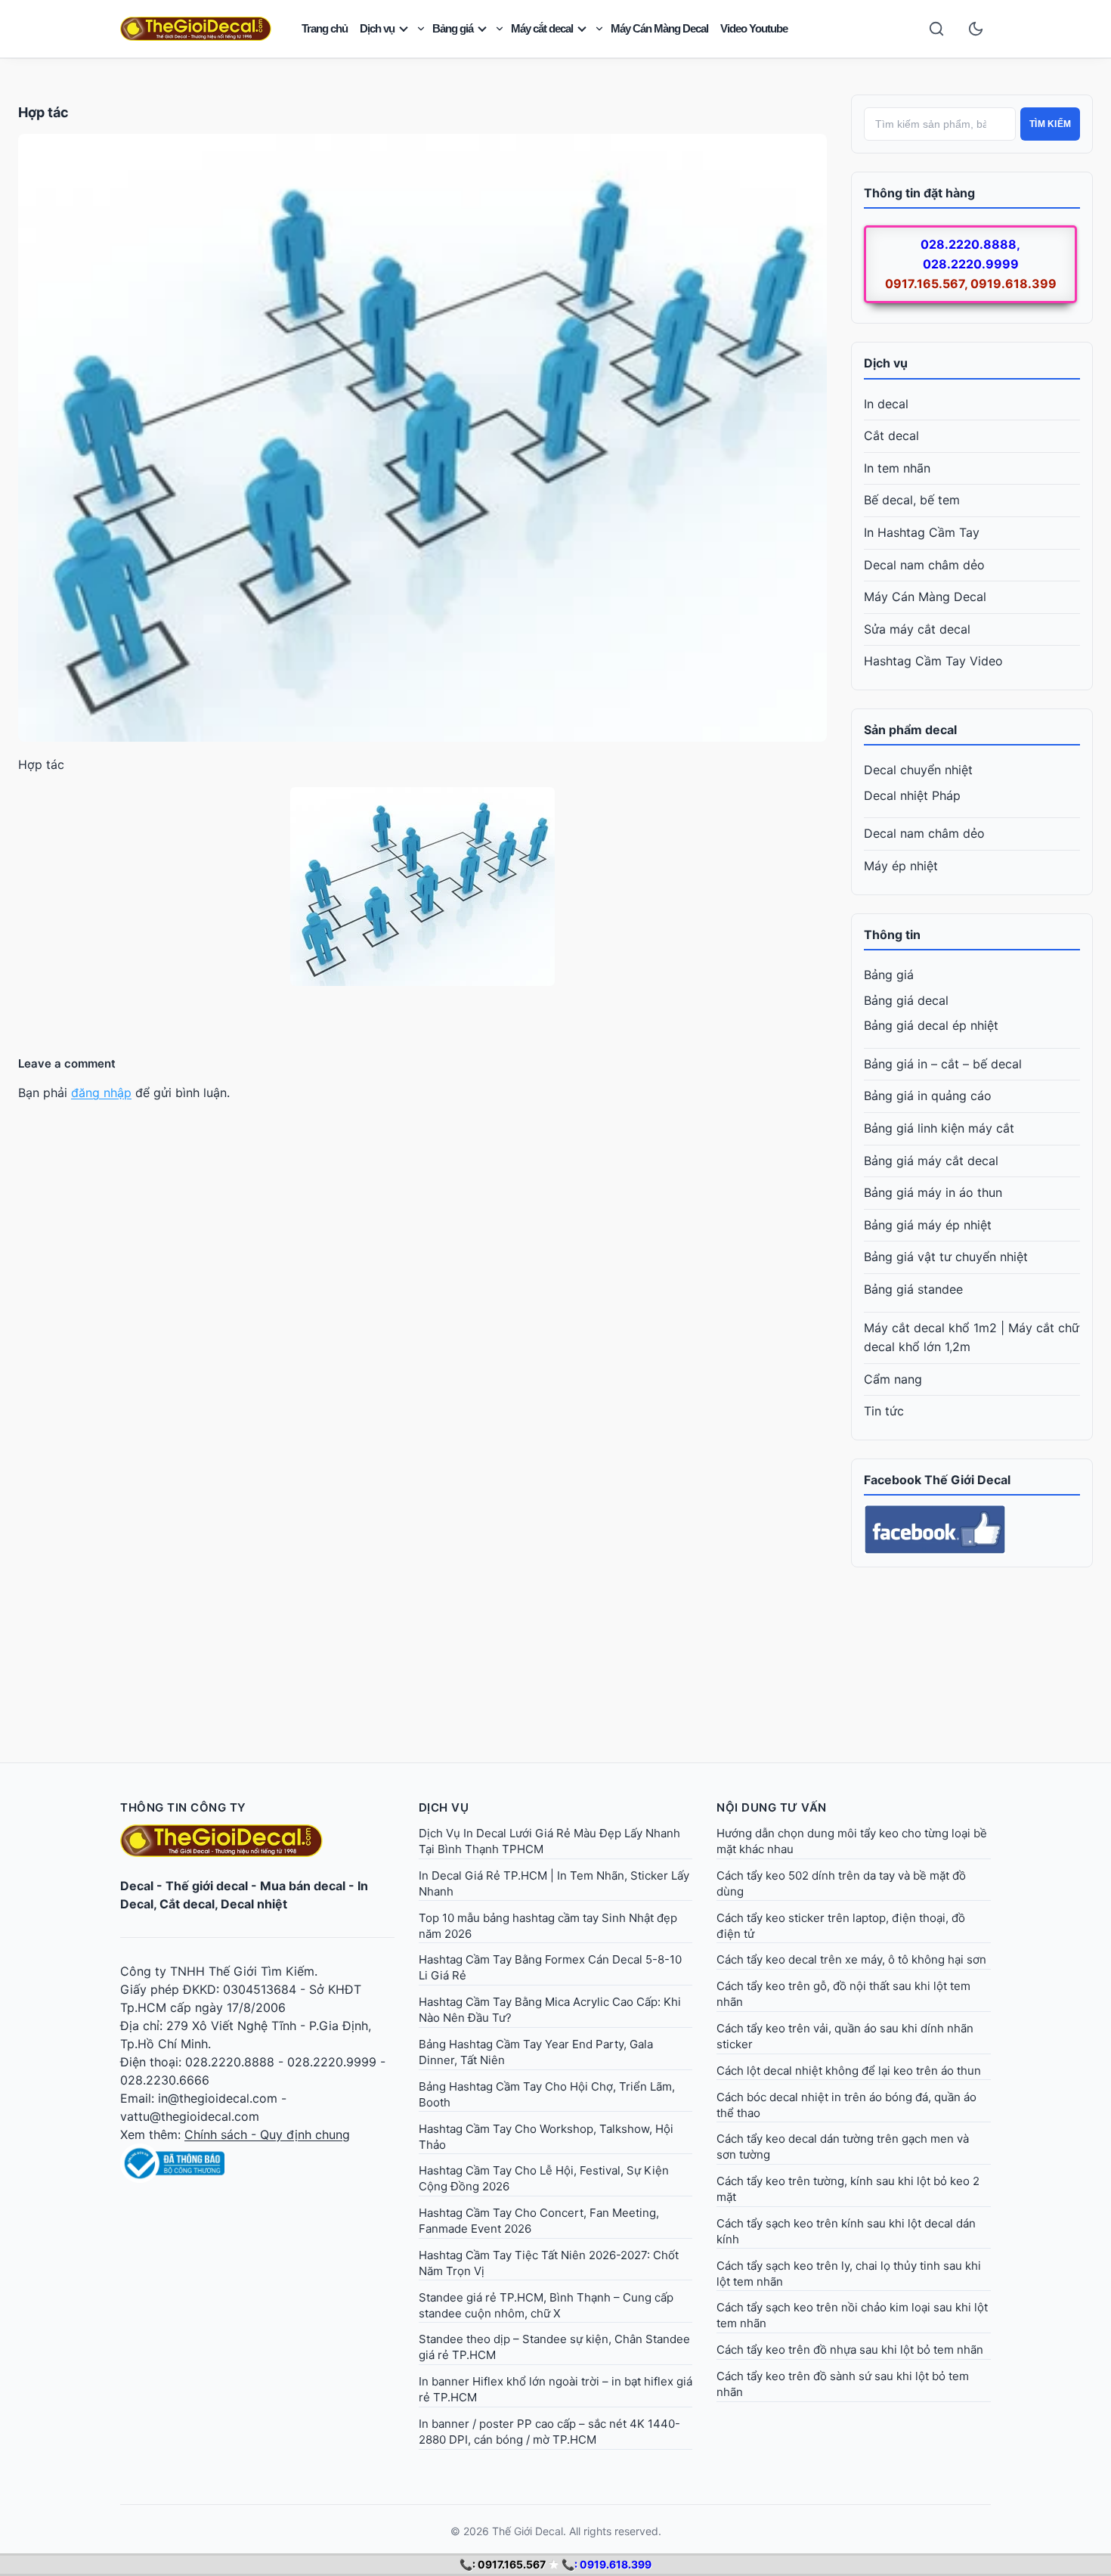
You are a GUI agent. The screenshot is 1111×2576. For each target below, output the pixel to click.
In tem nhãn (897, 468)
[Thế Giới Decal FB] (972, 1530)
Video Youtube (754, 28)
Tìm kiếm (1050, 124)
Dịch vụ (377, 28)
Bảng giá (453, 28)
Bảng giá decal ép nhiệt (931, 1025)
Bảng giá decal (906, 1000)
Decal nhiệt (254, 1904)
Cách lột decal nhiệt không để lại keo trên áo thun (849, 2071)
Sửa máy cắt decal (917, 629)
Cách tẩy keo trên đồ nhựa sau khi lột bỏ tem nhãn (850, 2350)
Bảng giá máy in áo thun (933, 1192)
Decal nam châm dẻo (924, 565)
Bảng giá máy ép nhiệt (928, 1225)
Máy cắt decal (542, 28)
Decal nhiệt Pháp (912, 795)
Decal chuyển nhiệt (918, 770)
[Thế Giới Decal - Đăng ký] (257, 2163)
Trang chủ (325, 28)
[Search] (936, 29)
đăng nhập (101, 1093)
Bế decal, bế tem (912, 500)
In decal (886, 404)
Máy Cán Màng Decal (659, 28)
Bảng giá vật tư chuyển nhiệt (946, 1257)
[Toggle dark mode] (976, 29)
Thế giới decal (207, 1886)
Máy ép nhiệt (901, 866)
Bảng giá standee (913, 1289)
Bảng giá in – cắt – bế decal (943, 1064)
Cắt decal (891, 436)
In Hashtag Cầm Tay (922, 532)
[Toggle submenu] (421, 29)
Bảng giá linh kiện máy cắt (939, 1128)
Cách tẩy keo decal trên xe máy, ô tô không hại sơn (851, 1959)
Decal (137, 1886)
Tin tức (884, 1411)
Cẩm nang (893, 1379)
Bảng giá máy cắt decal (931, 1161)
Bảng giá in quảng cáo (928, 1096)
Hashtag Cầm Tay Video (933, 661)
